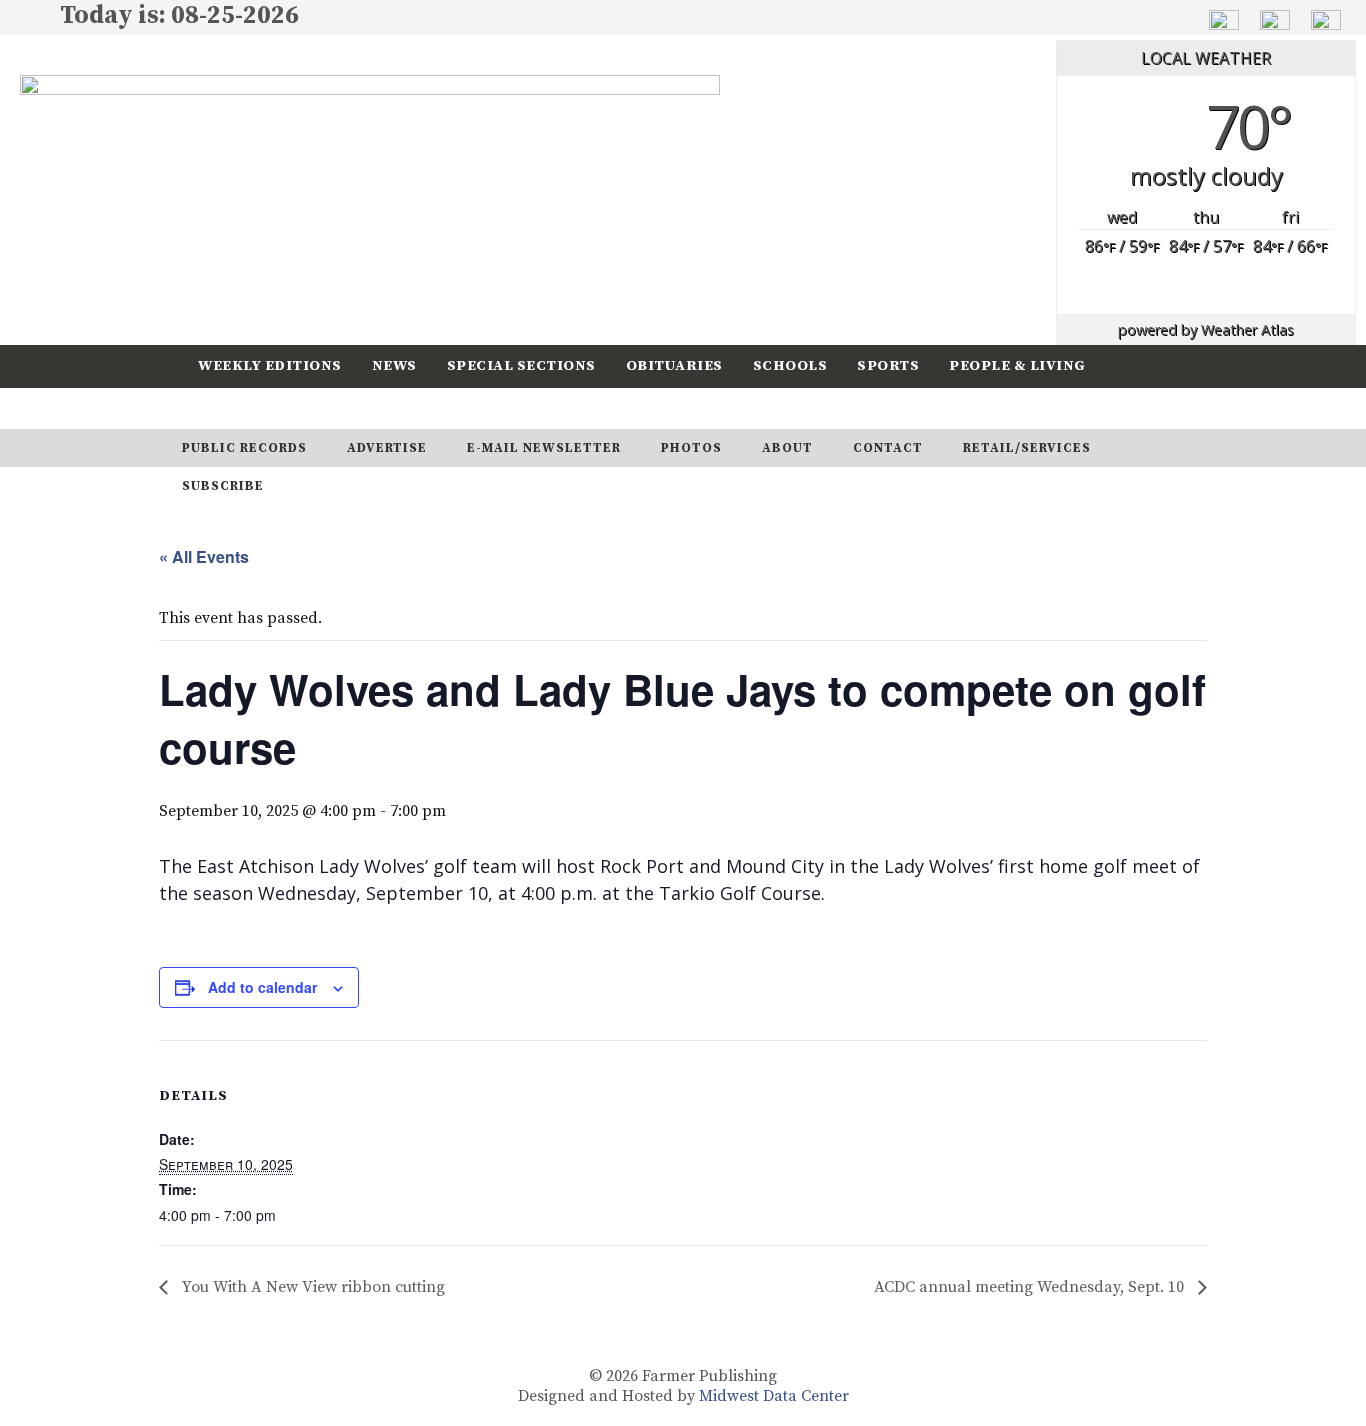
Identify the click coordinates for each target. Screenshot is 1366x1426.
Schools (790, 365)
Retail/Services (1027, 448)
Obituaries (674, 365)
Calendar (240, 407)
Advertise (387, 448)
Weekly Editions (270, 365)
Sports (888, 365)
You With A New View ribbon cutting (311, 1287)
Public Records (244, 448)
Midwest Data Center (774, 1396)
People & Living (1017, 365)
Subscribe (357, 407)
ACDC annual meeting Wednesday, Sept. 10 (1031, 1287)
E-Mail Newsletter (544, 448)
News (394, 365)
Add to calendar (262, 987)
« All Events (204, 556)
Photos (691, 448)
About (787, 448)
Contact (888, 448)
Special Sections (521, 365)
